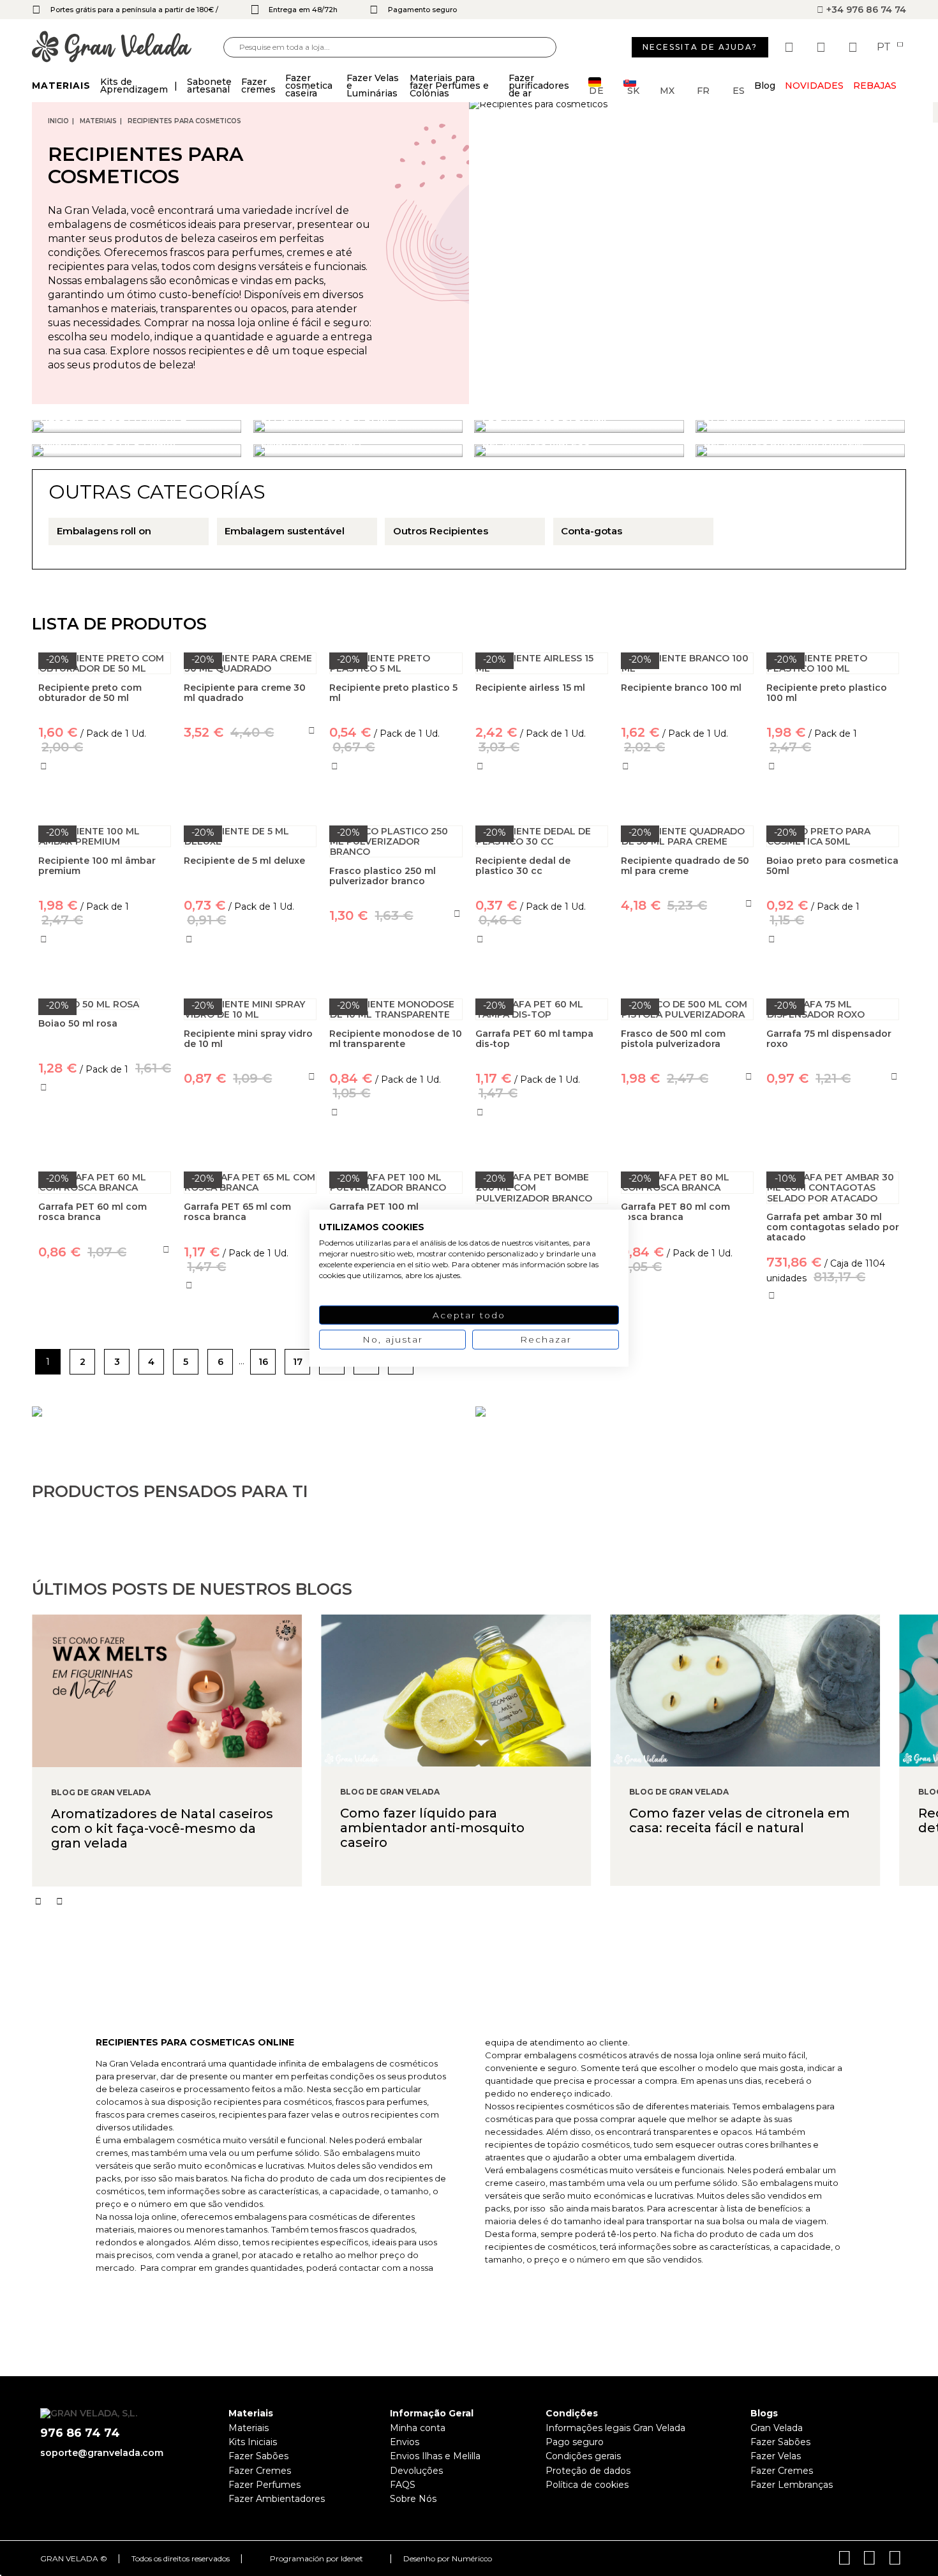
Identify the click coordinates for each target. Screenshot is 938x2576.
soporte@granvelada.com (102, 2453)
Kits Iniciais (253, 2442)
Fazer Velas (776, 2456)
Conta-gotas (592, 531)
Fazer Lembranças (792, 2485)
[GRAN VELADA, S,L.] (128, 48)
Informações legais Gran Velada (615, 2428)
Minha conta (418, 2428)
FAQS (403, 2485)
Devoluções (416, 2471)
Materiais (98, 121)
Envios (405, 2442)
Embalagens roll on (104, 531)
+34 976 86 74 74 (865, 10)
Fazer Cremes (260, 2471)
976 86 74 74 (80, 2433)
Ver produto (250, 791)
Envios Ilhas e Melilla (435, 2456)
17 (298, 1362)
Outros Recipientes (441, 531)
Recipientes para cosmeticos (184, 121)
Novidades (814, 86)
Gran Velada (777, 2428)
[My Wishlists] (791, 47)
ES (739, 90)
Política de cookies (587, 2485)
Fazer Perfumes (264, 2485)
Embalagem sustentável (285, 531)
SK (633, 90)
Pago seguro (575, 2442)
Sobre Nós (413, 2499)
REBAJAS (875, 86)
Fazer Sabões (258, 2456)
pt (885, 47)
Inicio (58, 121)
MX (667, 90)
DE (597, 90)
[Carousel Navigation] (485, 1901)
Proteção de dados (588, 2471)
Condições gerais (583, 2456)
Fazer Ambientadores (277, 2499)
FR (703, 90)
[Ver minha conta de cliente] (823, 47)
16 (263, 1362)
